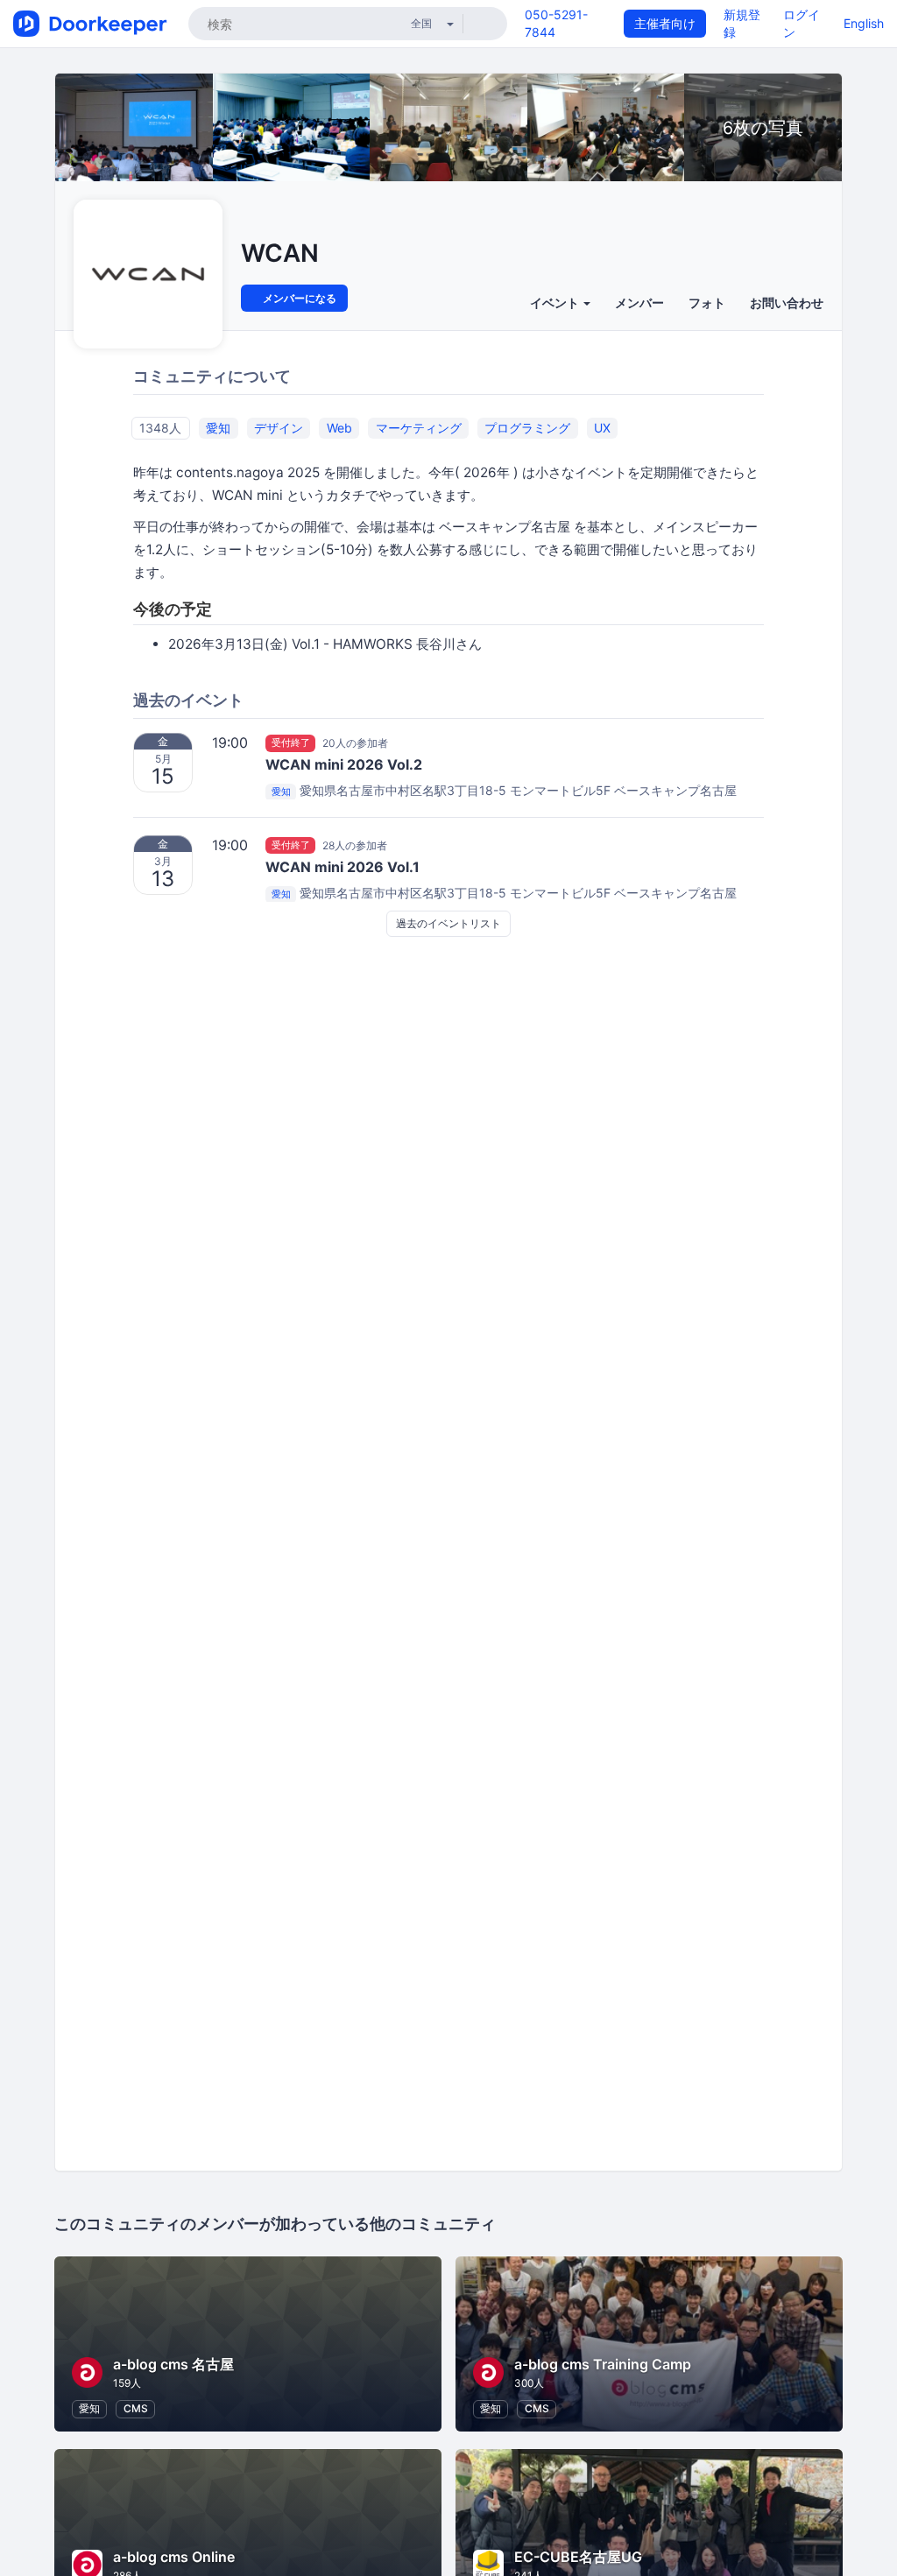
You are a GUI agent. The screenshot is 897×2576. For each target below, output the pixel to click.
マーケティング (419, 428)
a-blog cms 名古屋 (173, 2364)
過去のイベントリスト (448, 923)
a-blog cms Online (174, 2557)
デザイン (279, 428)
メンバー (639, 303)
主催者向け (665, 23)
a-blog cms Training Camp (603, 2364)
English (864, 23)
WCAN (280, 253)
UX (602, 428)
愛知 (218, 428)
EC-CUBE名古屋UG (578, 2557)
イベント (556, 303)
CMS (136, 2408)
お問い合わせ (787, 303)
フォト (707, 303)
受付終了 (291, 743)
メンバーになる (298, 298)
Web (339, 428)
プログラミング (527, 428)
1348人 (160, 428)
